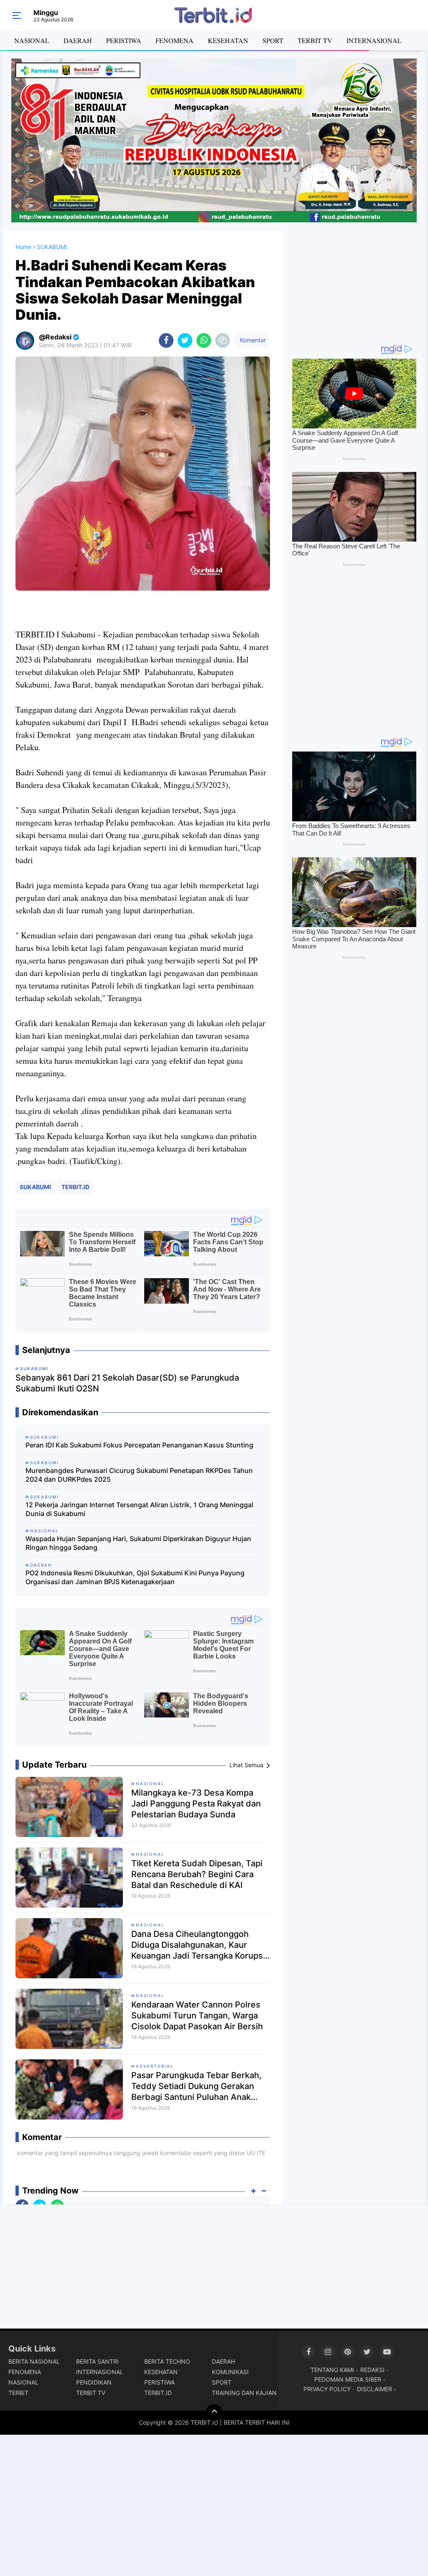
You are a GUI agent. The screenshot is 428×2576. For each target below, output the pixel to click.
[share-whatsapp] (204, 340)
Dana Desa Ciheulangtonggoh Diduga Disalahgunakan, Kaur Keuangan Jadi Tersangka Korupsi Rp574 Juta (198, 1945)
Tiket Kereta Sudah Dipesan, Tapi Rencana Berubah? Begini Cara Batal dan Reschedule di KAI (197, 1874)
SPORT (273, 40)
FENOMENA (175, 40)
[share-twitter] (185, 340)
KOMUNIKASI (230, 2372)
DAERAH (78, 40)
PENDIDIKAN (94, 2382)
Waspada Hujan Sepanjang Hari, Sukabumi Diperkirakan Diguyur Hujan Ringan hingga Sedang (138, 1543)
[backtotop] (214, 2413)
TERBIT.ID (75, 1187)
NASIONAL (32, 40)
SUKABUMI (35, 1187)
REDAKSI (372, 2370)
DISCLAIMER (374, 2389)
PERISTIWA (124, 40)
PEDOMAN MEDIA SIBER (348, 2379)
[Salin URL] (223, 340)
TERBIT (18, 2393)
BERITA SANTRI (97, 2361)
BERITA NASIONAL (34, 2361)
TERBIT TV (315, 40)
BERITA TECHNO (167, 2361)
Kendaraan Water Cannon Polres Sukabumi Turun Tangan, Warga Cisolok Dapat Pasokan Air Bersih (197, 2015)
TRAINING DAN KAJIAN (244, 2393)
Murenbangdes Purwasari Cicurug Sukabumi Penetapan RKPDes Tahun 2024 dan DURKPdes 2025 (139, 1475)
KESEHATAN (228, 40)
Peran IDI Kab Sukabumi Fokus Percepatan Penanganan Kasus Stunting (139, 1445)
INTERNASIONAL (374, 40)
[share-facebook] (166, 340)
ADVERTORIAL (155, 2066)
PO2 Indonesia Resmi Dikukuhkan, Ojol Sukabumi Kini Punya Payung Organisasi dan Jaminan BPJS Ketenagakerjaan (135, 1577)
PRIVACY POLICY (327, 2389)
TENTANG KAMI (332, 2370)
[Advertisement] (354, 283)
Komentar (252, 340)
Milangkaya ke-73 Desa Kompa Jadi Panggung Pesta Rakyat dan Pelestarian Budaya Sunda (196, 1804)
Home (23, 247)
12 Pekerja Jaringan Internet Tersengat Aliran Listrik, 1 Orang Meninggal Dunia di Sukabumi (139, 1509)
